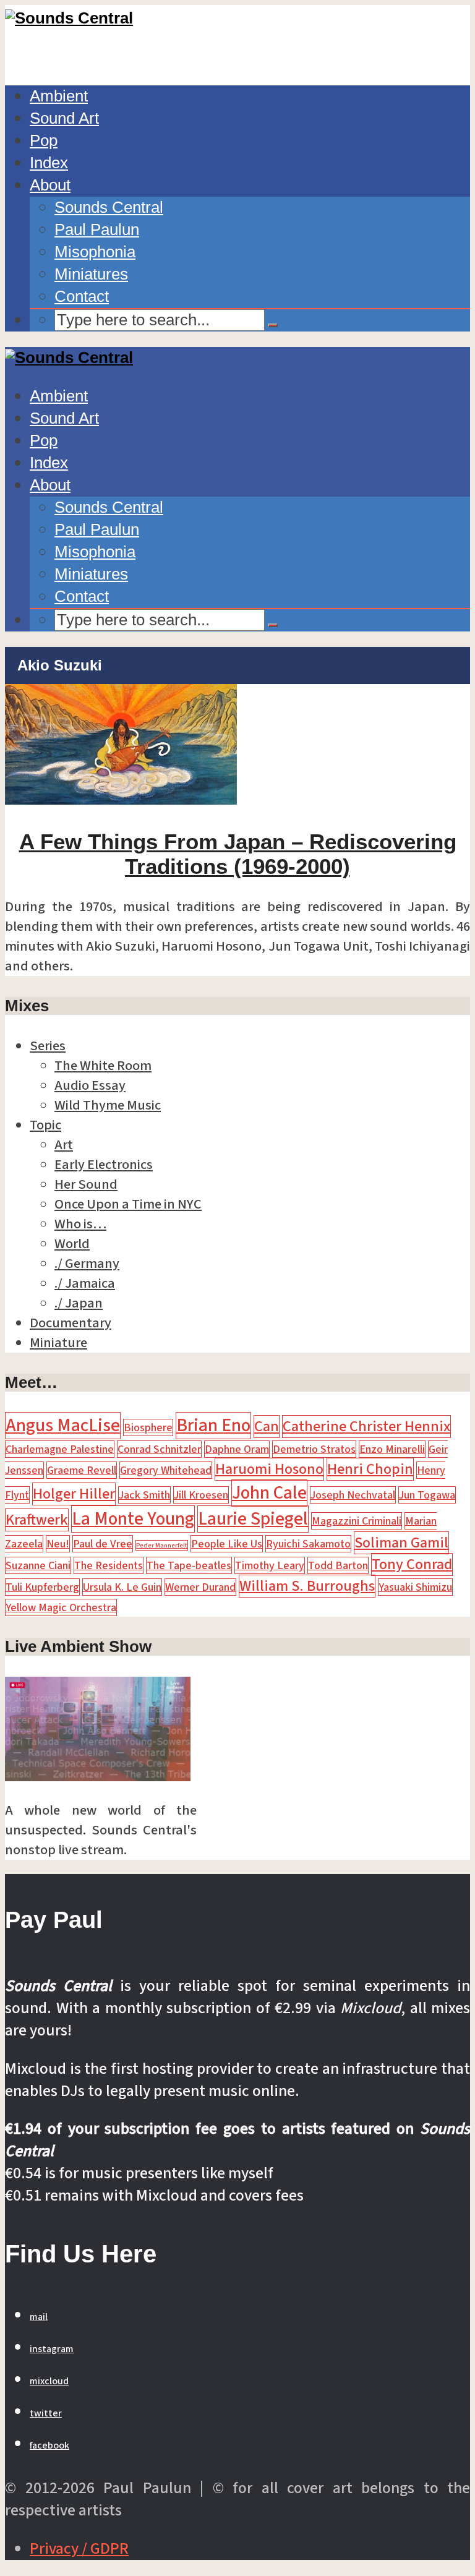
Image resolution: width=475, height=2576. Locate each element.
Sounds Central (109, 207)
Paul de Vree (103, 1544)
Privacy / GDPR (79, 2549)
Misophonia (95, 252)
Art (64, 1145)
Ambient (59, 96)
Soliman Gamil (401, 1543)
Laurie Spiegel (253, 1519)
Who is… (80, 1224)
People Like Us (227, 1544)
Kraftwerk (37, 1520)
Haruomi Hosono (269, 1469)
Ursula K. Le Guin (122, 1587)
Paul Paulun (97, 229)
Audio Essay (90, 1085)
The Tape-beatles (189, 1565)
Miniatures (91, 274)
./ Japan (79, 1303)
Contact (82, 296)
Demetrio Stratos (314, 1449)
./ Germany (87, 1264)
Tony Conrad (412, 1564)
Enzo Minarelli (392, 1449)
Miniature (58, 1343)
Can (267, 1427)
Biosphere (148, 1427)
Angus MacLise (63, 1426)
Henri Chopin (370, 1469)
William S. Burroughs (307, 1586)
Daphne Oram (237, 1449)
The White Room (103, 1066)
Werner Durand (200, 1587)
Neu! (58, 1544)
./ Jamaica (85, 1283)
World (72, 1244)
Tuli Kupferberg (42, 1587)
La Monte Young (133, 1519)
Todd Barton (338, 1565)
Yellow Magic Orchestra (61, 1607)
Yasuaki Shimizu (415, 1587)
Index (49, 163)
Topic (45, 1125)
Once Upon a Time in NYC (128, 1204)
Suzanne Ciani (38, 1565)
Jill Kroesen (201, 1495)
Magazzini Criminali (357, 1521)
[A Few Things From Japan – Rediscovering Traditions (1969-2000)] (121, 800)
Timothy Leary (270, 1565)
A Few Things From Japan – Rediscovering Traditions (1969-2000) (238, 854)
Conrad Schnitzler (159, 1449)
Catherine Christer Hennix (366, 1427)
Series (48, 1046)
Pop (44, 140)
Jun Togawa (427, 1495)
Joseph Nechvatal (353, 1495)
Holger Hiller (74, 1494)
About (50, 185)
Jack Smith (144, 1495)
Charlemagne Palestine (60, 1449)
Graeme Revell (82, 1470)
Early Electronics (104, 1165)
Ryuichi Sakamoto (308, 1544)
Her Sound (86, 1184)
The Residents (109, 1565)
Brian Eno (213, 1426)
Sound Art (64, 118)
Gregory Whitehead (166, 1470)
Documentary (71, 1323)
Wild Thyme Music (108, 1105)
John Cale (269, 1493)
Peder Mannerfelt (162, 1545)
